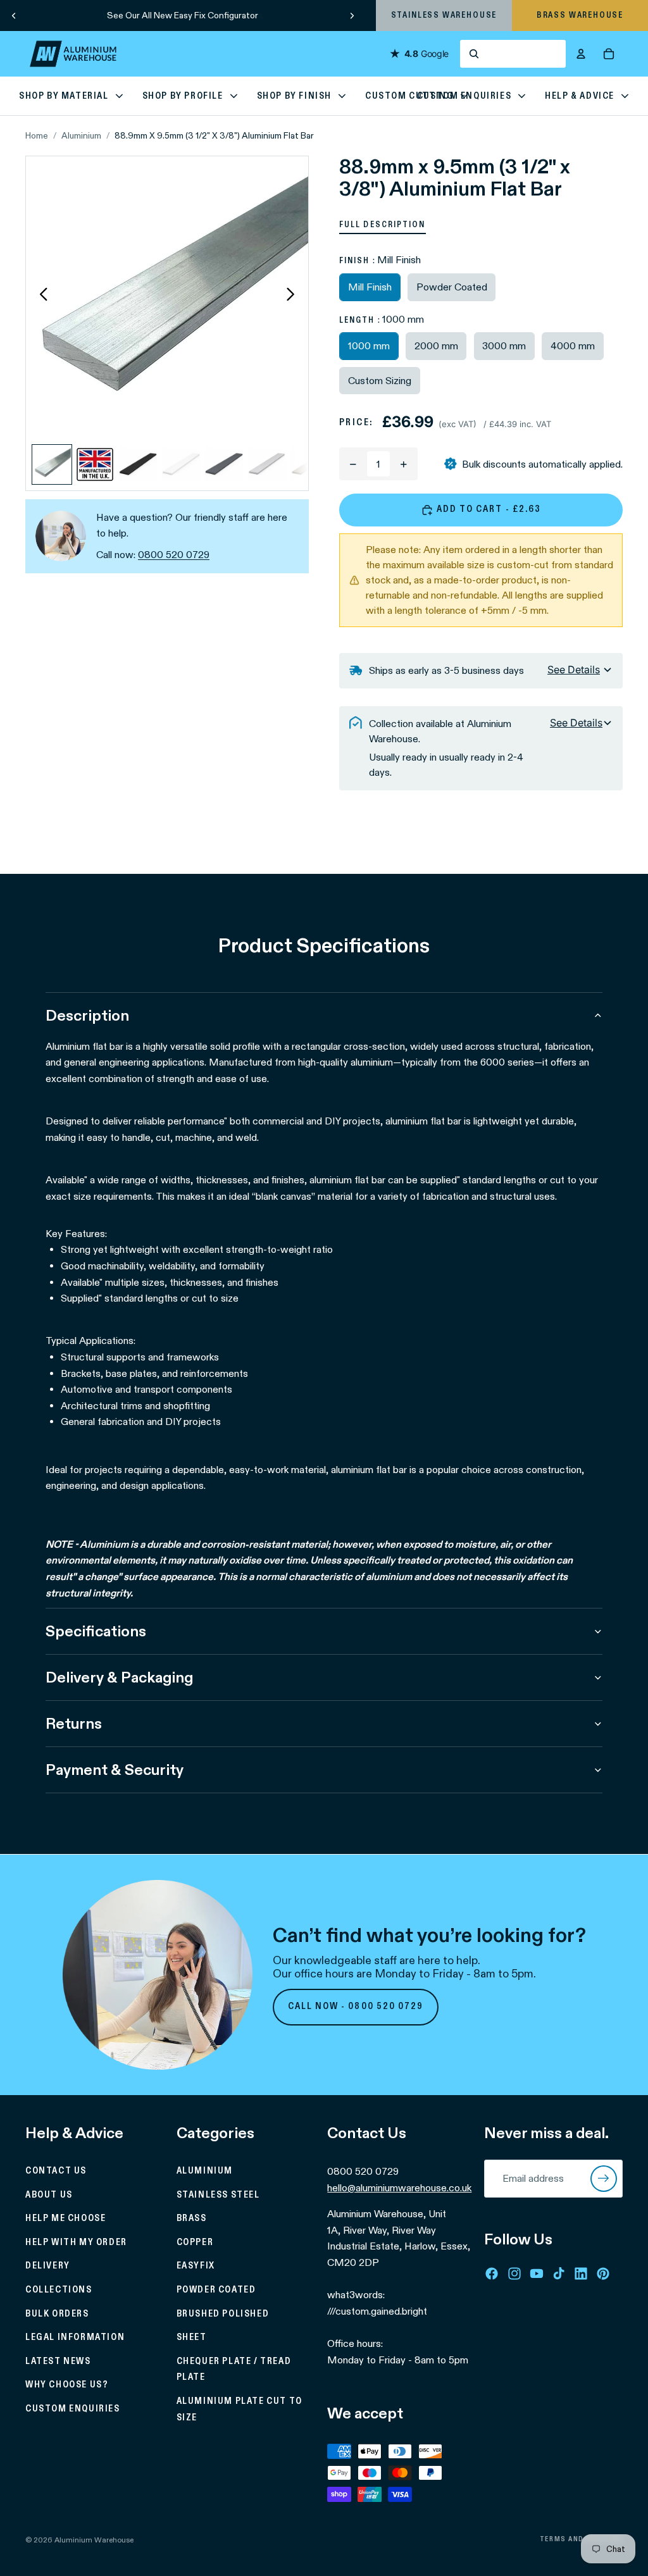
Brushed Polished (223, 2313)
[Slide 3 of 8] (138, 464)
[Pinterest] (603, 2273)
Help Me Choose (65, 2218)
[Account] (581, 54)
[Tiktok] (559, 2273)
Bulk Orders (57, 2313)
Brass (192, 2218)
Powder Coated (216, 2290)
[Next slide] (352, 15)
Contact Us (56, 2171)
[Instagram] (514, 2273)
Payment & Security (115, 1770)
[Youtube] (537, 2273)
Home (37, 135)
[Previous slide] (14, 15)
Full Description (383, 225)
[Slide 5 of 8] (224, 464)
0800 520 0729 (174, 555)
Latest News (58, 2361)
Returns (74, 1723)
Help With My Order (76, 2242)
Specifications (96, 1631)
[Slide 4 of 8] (181, 464)
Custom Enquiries (73, 2409)
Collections (59, 2290)
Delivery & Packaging (119, 1677)
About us (49, 2194)
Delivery (48, 2266)
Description (87, 1015)
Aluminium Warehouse (94, 2540)
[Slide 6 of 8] (267, 464)
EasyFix (196, 2266)
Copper (195, 2242)
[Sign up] (604, 2179)
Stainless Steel (218, 2194)
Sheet (192, 2337)
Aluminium (81, 135)
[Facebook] (492, 2273)
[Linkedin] (581, 2273)
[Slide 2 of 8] (95, 464)
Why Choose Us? (67, 2385)
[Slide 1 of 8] (52, 464)
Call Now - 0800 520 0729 (356, 2007)
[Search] (513, 54)
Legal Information (75, 2337)
